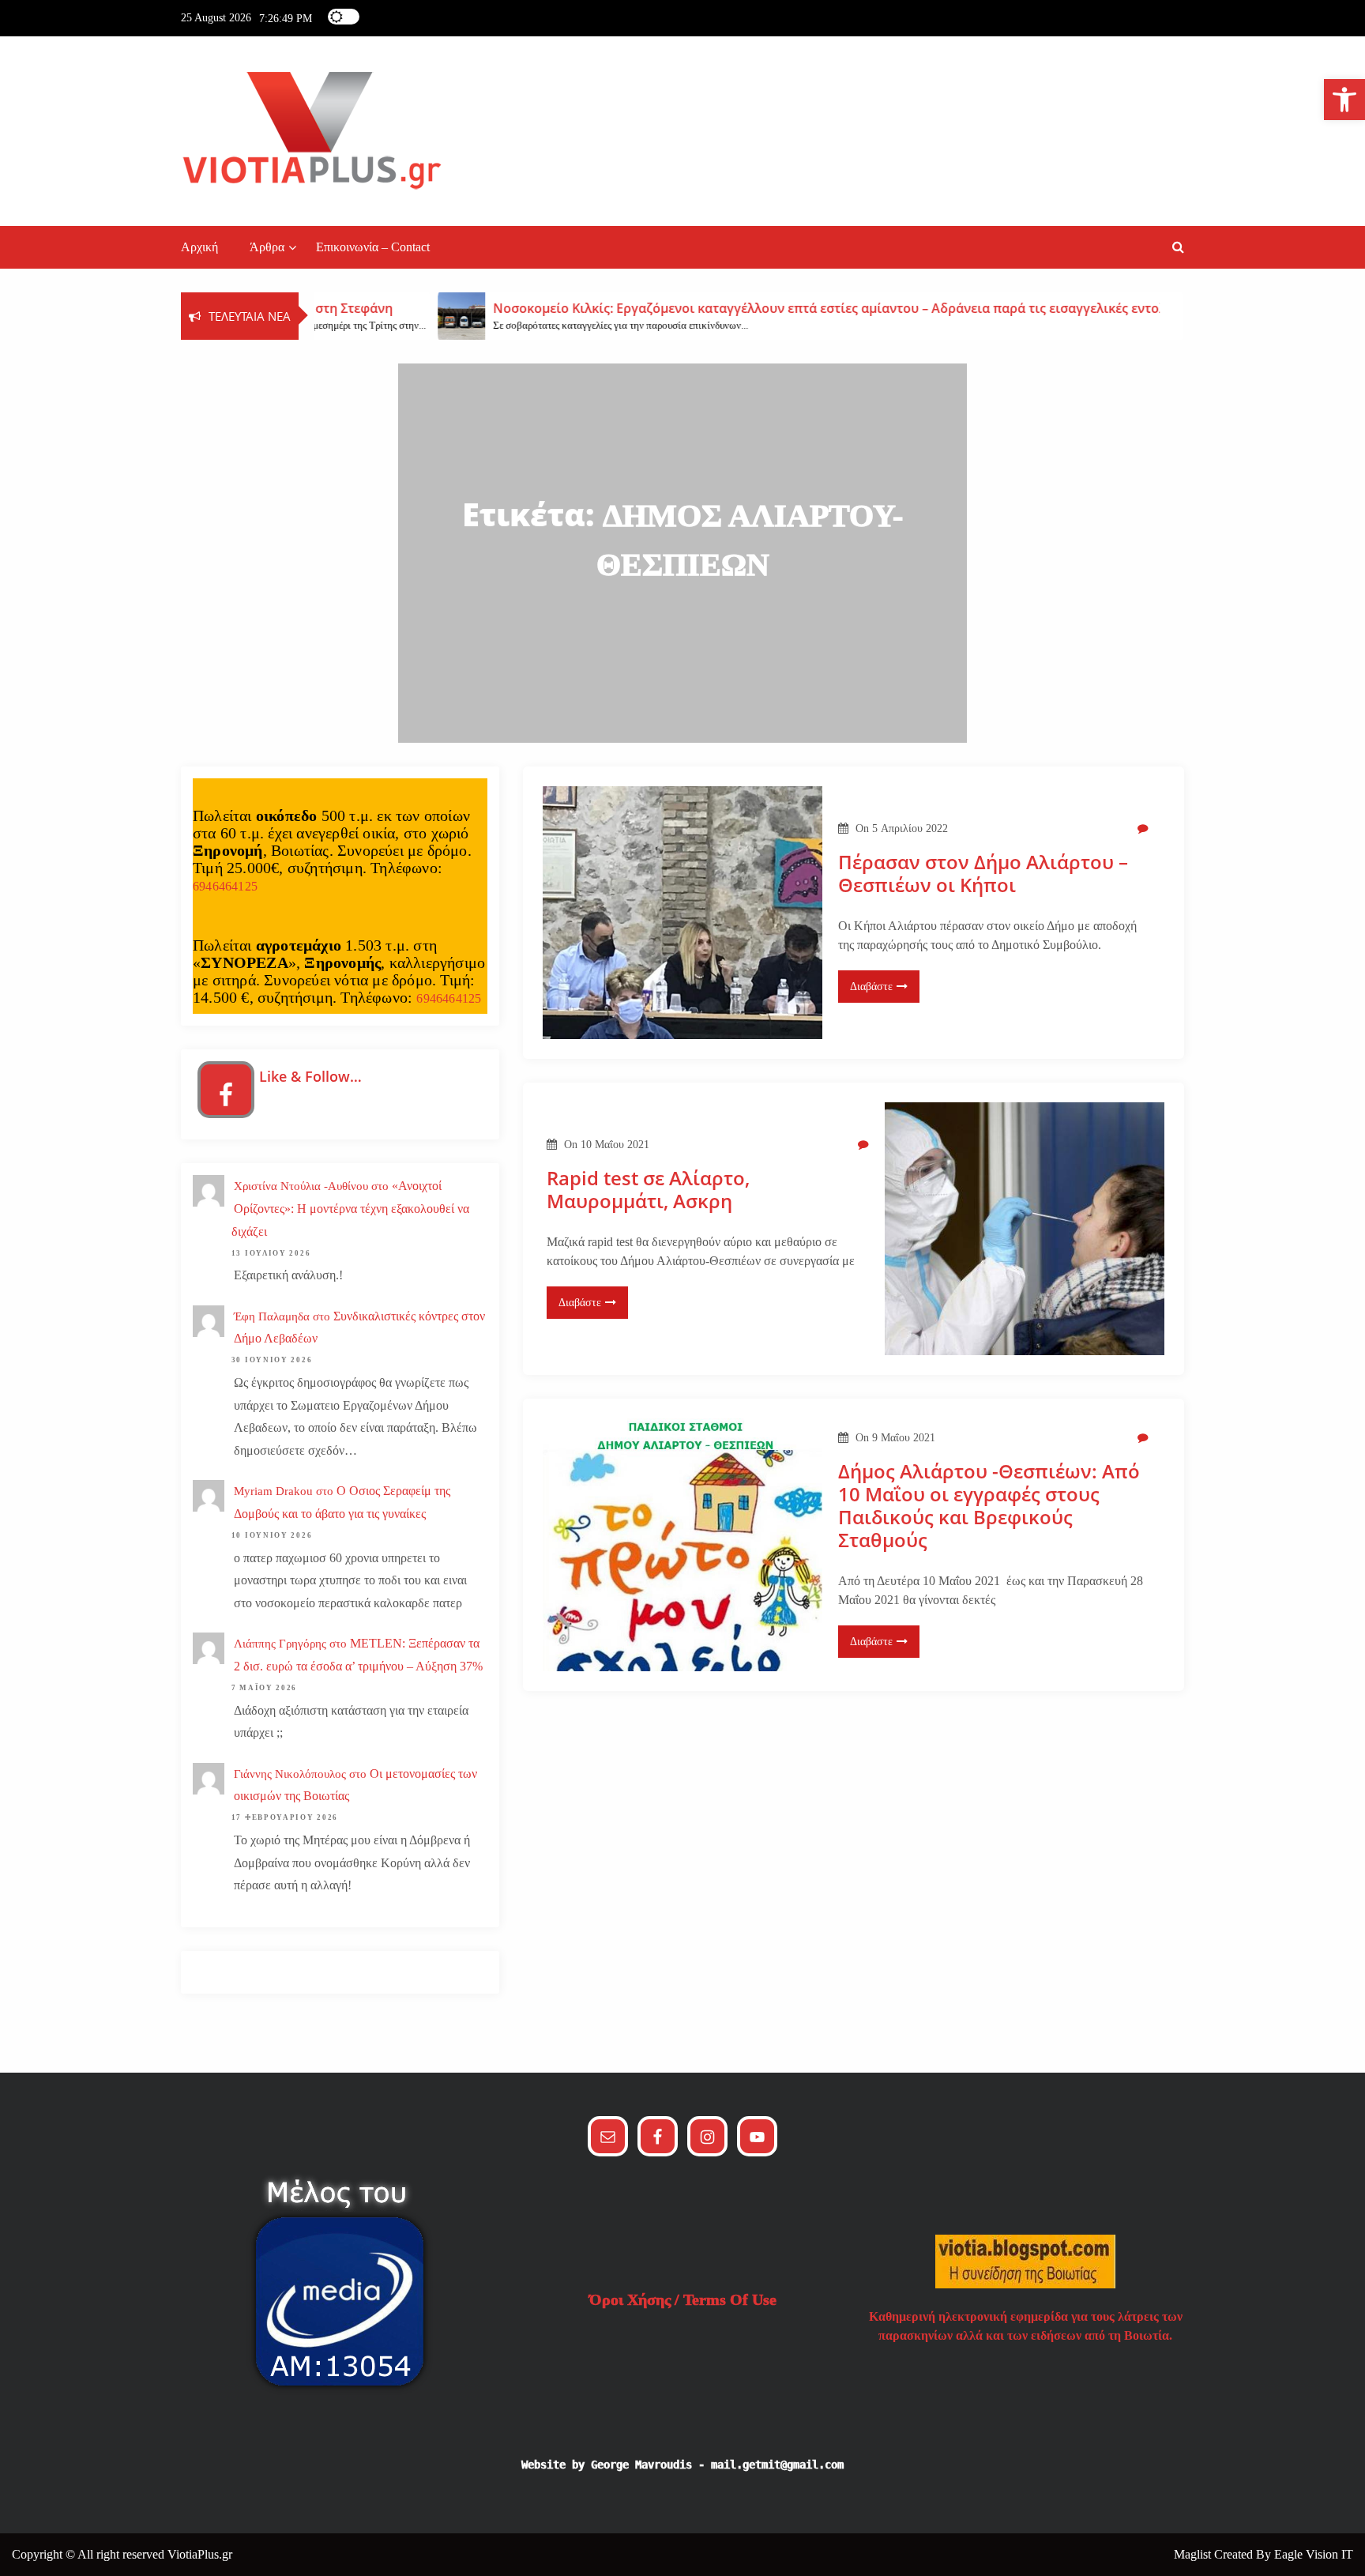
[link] (1344, 100)
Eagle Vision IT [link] (1314, 2554)
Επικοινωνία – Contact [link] (373, 247)
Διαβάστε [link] (871, 987)
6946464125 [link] (225, 886)
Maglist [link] (1194, 2554)
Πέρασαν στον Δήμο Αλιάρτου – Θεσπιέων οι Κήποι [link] (983, 874)
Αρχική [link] (199, 247)
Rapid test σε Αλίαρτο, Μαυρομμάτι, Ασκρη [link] (648, 1190)
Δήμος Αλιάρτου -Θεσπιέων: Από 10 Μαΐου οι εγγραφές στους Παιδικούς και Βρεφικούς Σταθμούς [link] (989, 1506)
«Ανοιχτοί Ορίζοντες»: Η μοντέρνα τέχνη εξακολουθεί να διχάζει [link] (350, 1209)
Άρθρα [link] (267, 247)
